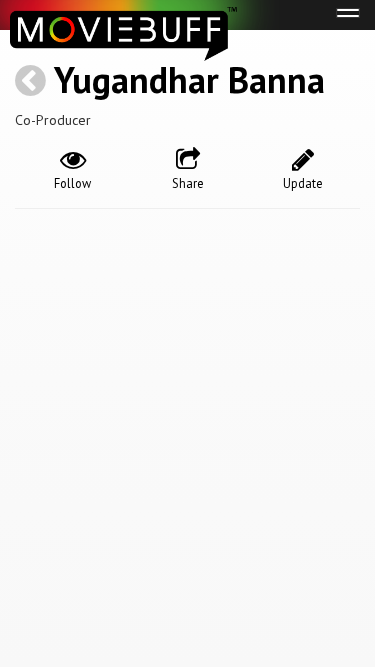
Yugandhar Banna (189, 79)
